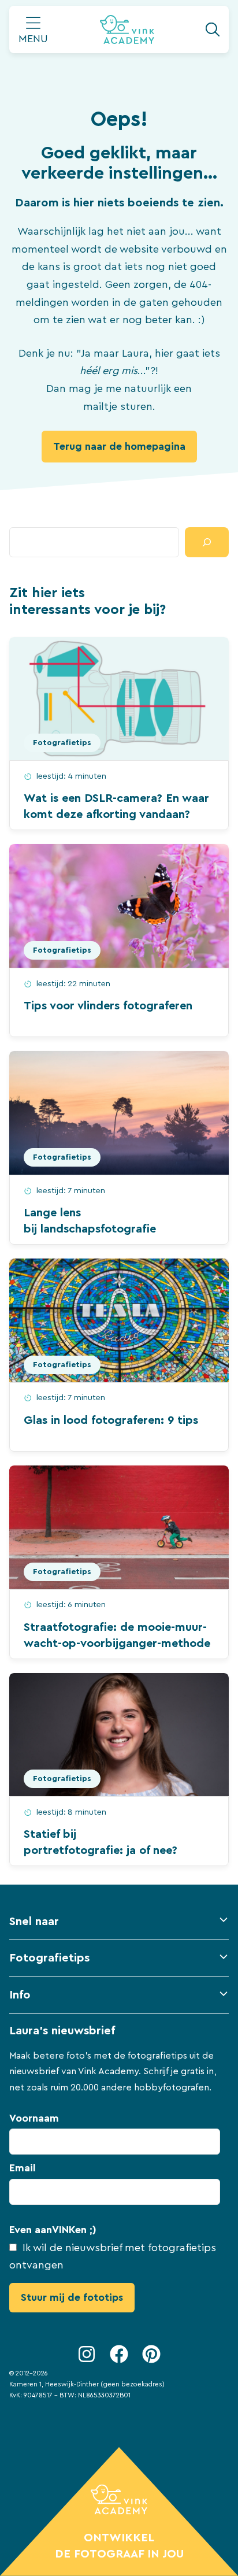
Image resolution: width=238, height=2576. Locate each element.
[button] (119, 1926)
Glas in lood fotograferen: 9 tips (111, 1420)
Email (23, 2168)
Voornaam (34, 2118)
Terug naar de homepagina (119, 446)
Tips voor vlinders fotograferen (108, 1006)
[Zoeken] (207, 542)
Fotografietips (62, 743)
